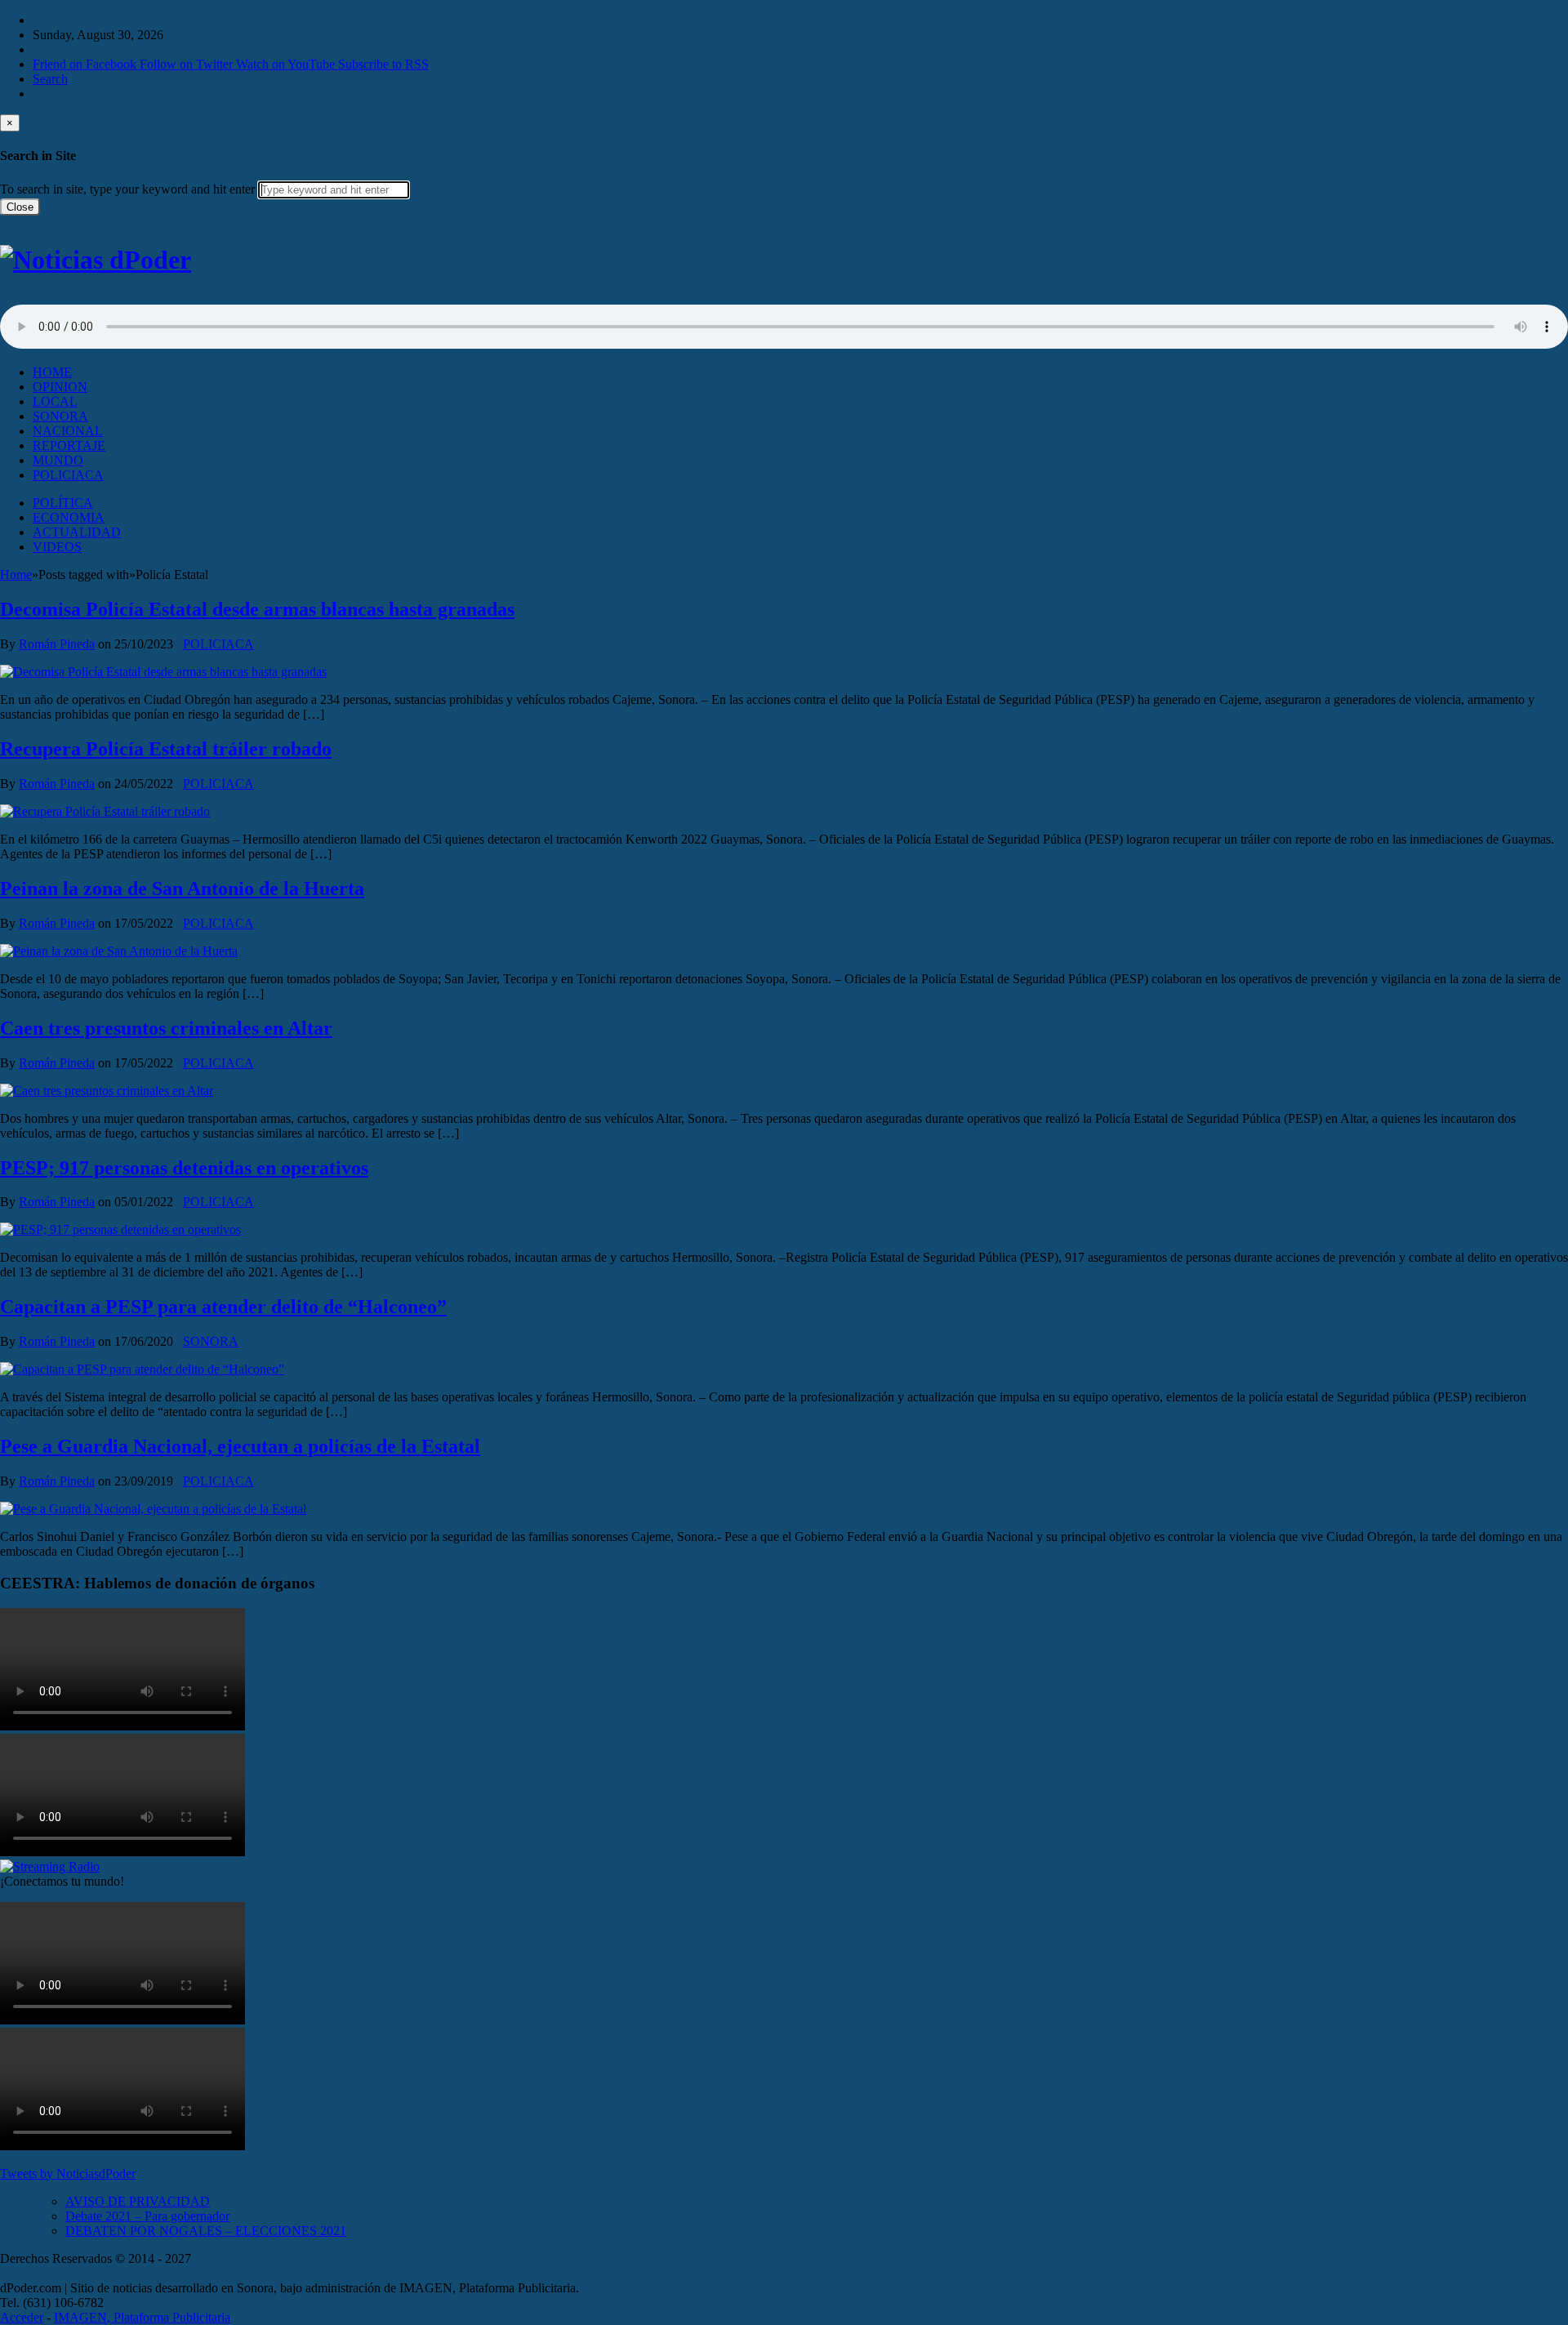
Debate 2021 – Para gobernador (147, 2216)
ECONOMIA (69, 517)
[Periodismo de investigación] (96, 260)
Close (20, 207)
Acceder (22, 2317)
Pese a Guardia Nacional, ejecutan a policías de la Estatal (240, 1446)
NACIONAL (68, 431)
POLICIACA (68, 475)
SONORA (60, 416)
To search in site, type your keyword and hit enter (127, 189)
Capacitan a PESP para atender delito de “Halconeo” (223, 1307)
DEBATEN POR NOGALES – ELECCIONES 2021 (206, 2231)
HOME (52, 372)
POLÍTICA (63, 503)
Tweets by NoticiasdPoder (68, 2174)
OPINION (60, 387)
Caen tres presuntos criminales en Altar (166, 1028)
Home (16, 575)
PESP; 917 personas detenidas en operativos (184, 1168)
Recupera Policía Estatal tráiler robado (166, 749)
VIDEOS (57, 547)
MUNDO (58, 460)
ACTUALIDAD (77, 532)
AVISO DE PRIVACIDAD (138, 2201)
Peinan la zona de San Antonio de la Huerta (182, 889)
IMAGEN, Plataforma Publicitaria (142, 2317)
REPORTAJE (69, 445)
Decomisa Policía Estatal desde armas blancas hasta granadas (257, 609)
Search (50, 79)
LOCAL (55, 401)
